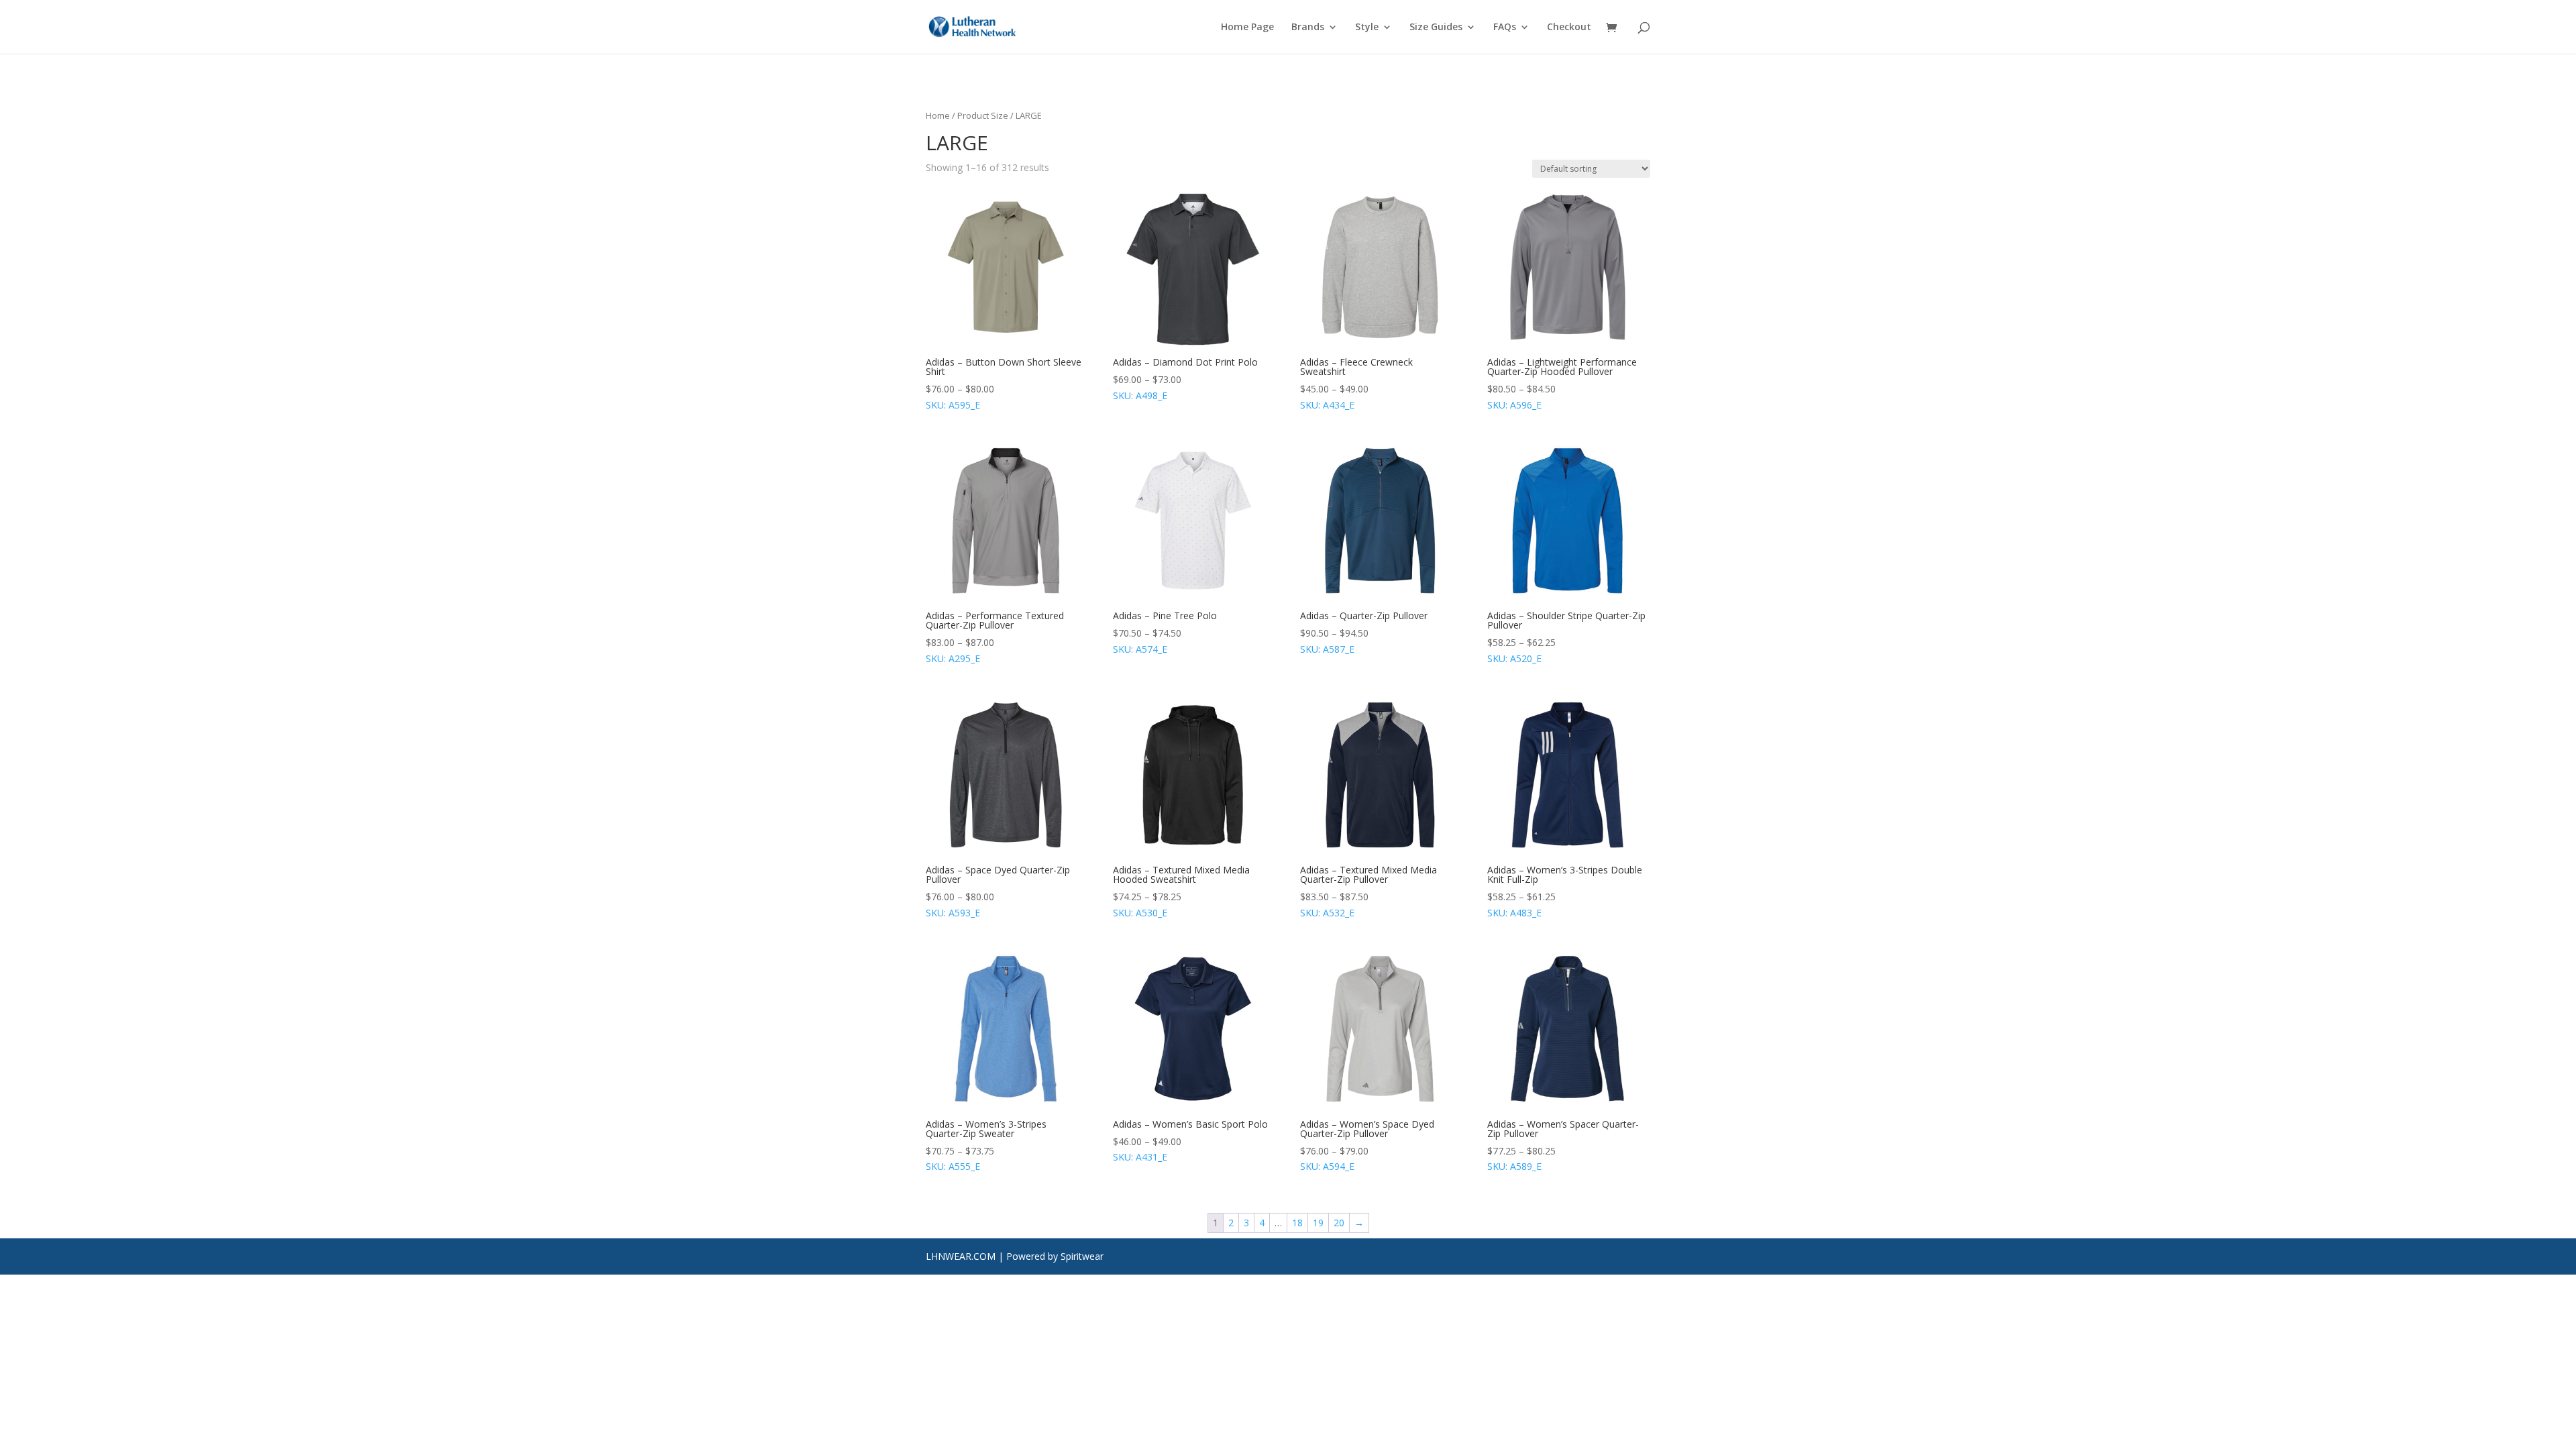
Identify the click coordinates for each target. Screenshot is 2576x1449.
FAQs (1505, 28)
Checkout (1569, 28)
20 (1339, 1223)
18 (1297, 1223)
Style (1367, 28)
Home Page (1247, 28)
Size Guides (1436, 28)
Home (938, 115)
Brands (1308, 28)
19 (1318, 1223)
